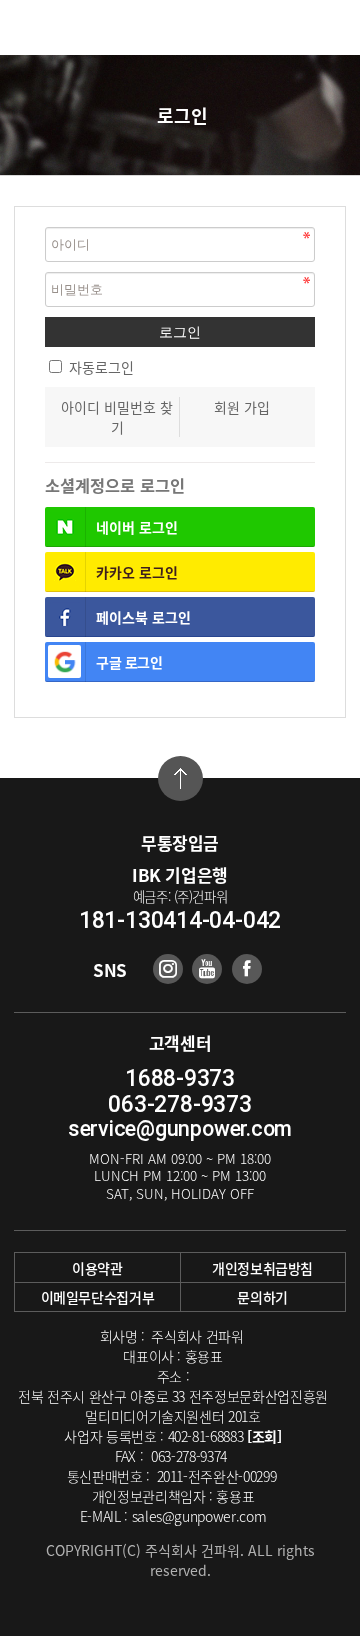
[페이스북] (247, 969)
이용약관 (97, 1268)
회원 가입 (242, 407)
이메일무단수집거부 (98, 1297)
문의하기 (262, 1297)
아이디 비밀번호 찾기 (117, 417)
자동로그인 (101, 367)
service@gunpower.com (180, 1128)
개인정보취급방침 (262, 1268)
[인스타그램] (168, 969)
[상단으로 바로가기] (180, 778)
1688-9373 (180, 1078)
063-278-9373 (179, 1104)
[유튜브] (207, 969)
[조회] (264, 1436)
